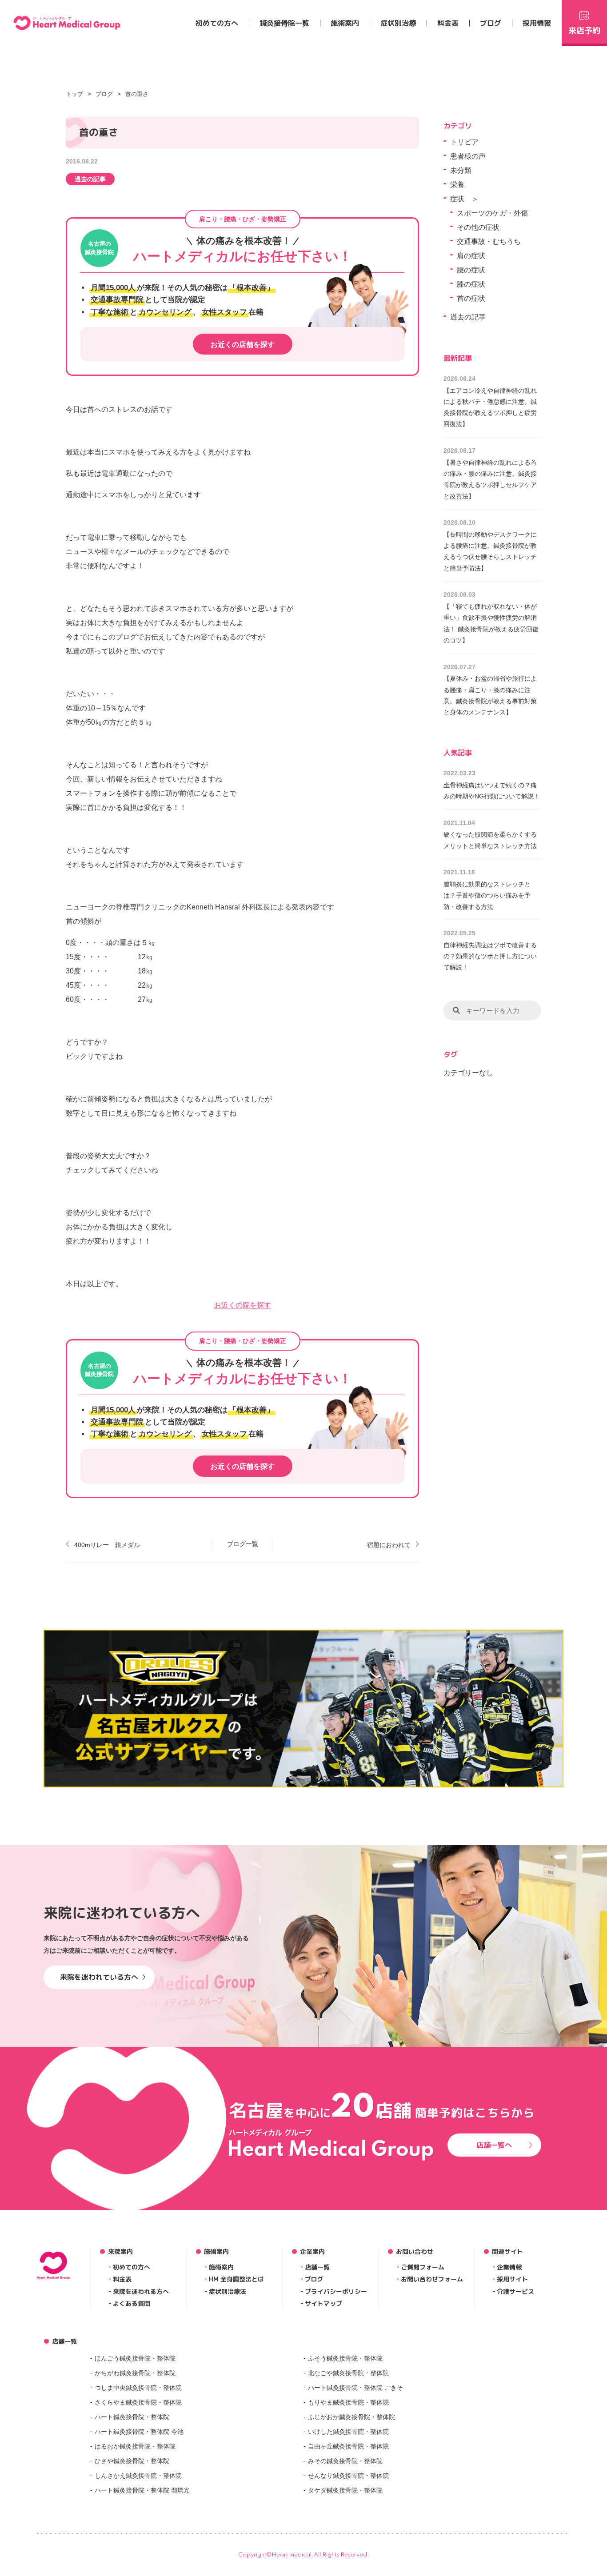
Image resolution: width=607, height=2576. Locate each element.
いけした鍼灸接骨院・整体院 (348, 2432)
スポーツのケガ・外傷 (492, 213)
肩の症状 (471, 256)
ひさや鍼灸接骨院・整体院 (132, 2461)
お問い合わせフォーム (432, 2279)
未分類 (461, 170)
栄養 (457, 185)
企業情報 (509, 2267)
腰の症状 (471, 270)
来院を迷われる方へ (141, 2291)
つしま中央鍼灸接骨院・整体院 (138, 2388)
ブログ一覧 (243, 1544)
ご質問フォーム (423, 2267)
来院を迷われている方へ (99, 1977)
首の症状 (471, 298)
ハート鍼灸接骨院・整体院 (132, 2417)
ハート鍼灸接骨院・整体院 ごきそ (355, 2388)
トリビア (464, 142)
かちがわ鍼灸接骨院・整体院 (135, 2373)
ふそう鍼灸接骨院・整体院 (345, 2358)
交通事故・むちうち (489, 241)
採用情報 (537, 23)
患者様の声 (468, 156)
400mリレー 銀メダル (107, 1545)
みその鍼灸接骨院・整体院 (345, 2461)
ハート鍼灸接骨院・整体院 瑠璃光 (142, 2490)
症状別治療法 (228, 2291)
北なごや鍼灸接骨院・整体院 (348, 2373)
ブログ (491, 23)
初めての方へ (217, 23)
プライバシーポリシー (336, 2291)
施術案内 (345, 23)
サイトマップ (323, 2303)
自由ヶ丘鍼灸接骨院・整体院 (348, 2446)
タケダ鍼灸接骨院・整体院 (345, 2490)
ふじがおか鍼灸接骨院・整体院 (351, 2417)
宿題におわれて (389, 1545)
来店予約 (584, 30)
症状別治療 (398, 23)
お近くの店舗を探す (243, 345)
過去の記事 (90, 179)
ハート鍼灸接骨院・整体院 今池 (139, 2432)
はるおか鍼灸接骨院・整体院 (135, 2446)
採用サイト (512, 2279)
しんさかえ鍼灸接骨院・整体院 (138, 2476)
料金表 (448, 23)
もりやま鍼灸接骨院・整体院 (348, 2402)
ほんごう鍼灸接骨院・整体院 (135, 2358)
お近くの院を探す (243, 1305)
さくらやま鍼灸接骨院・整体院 (138, 2402)
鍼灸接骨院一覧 (284, 23)
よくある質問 (132, 2303)
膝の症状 (471, 284)
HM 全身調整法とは (236, 2279)
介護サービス (515, 2291)
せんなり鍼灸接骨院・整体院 (348, 2476)
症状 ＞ (464, 199)
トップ (74, 94)
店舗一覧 (317, 2267)
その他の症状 (478, 227)
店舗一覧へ (494, 2145)
